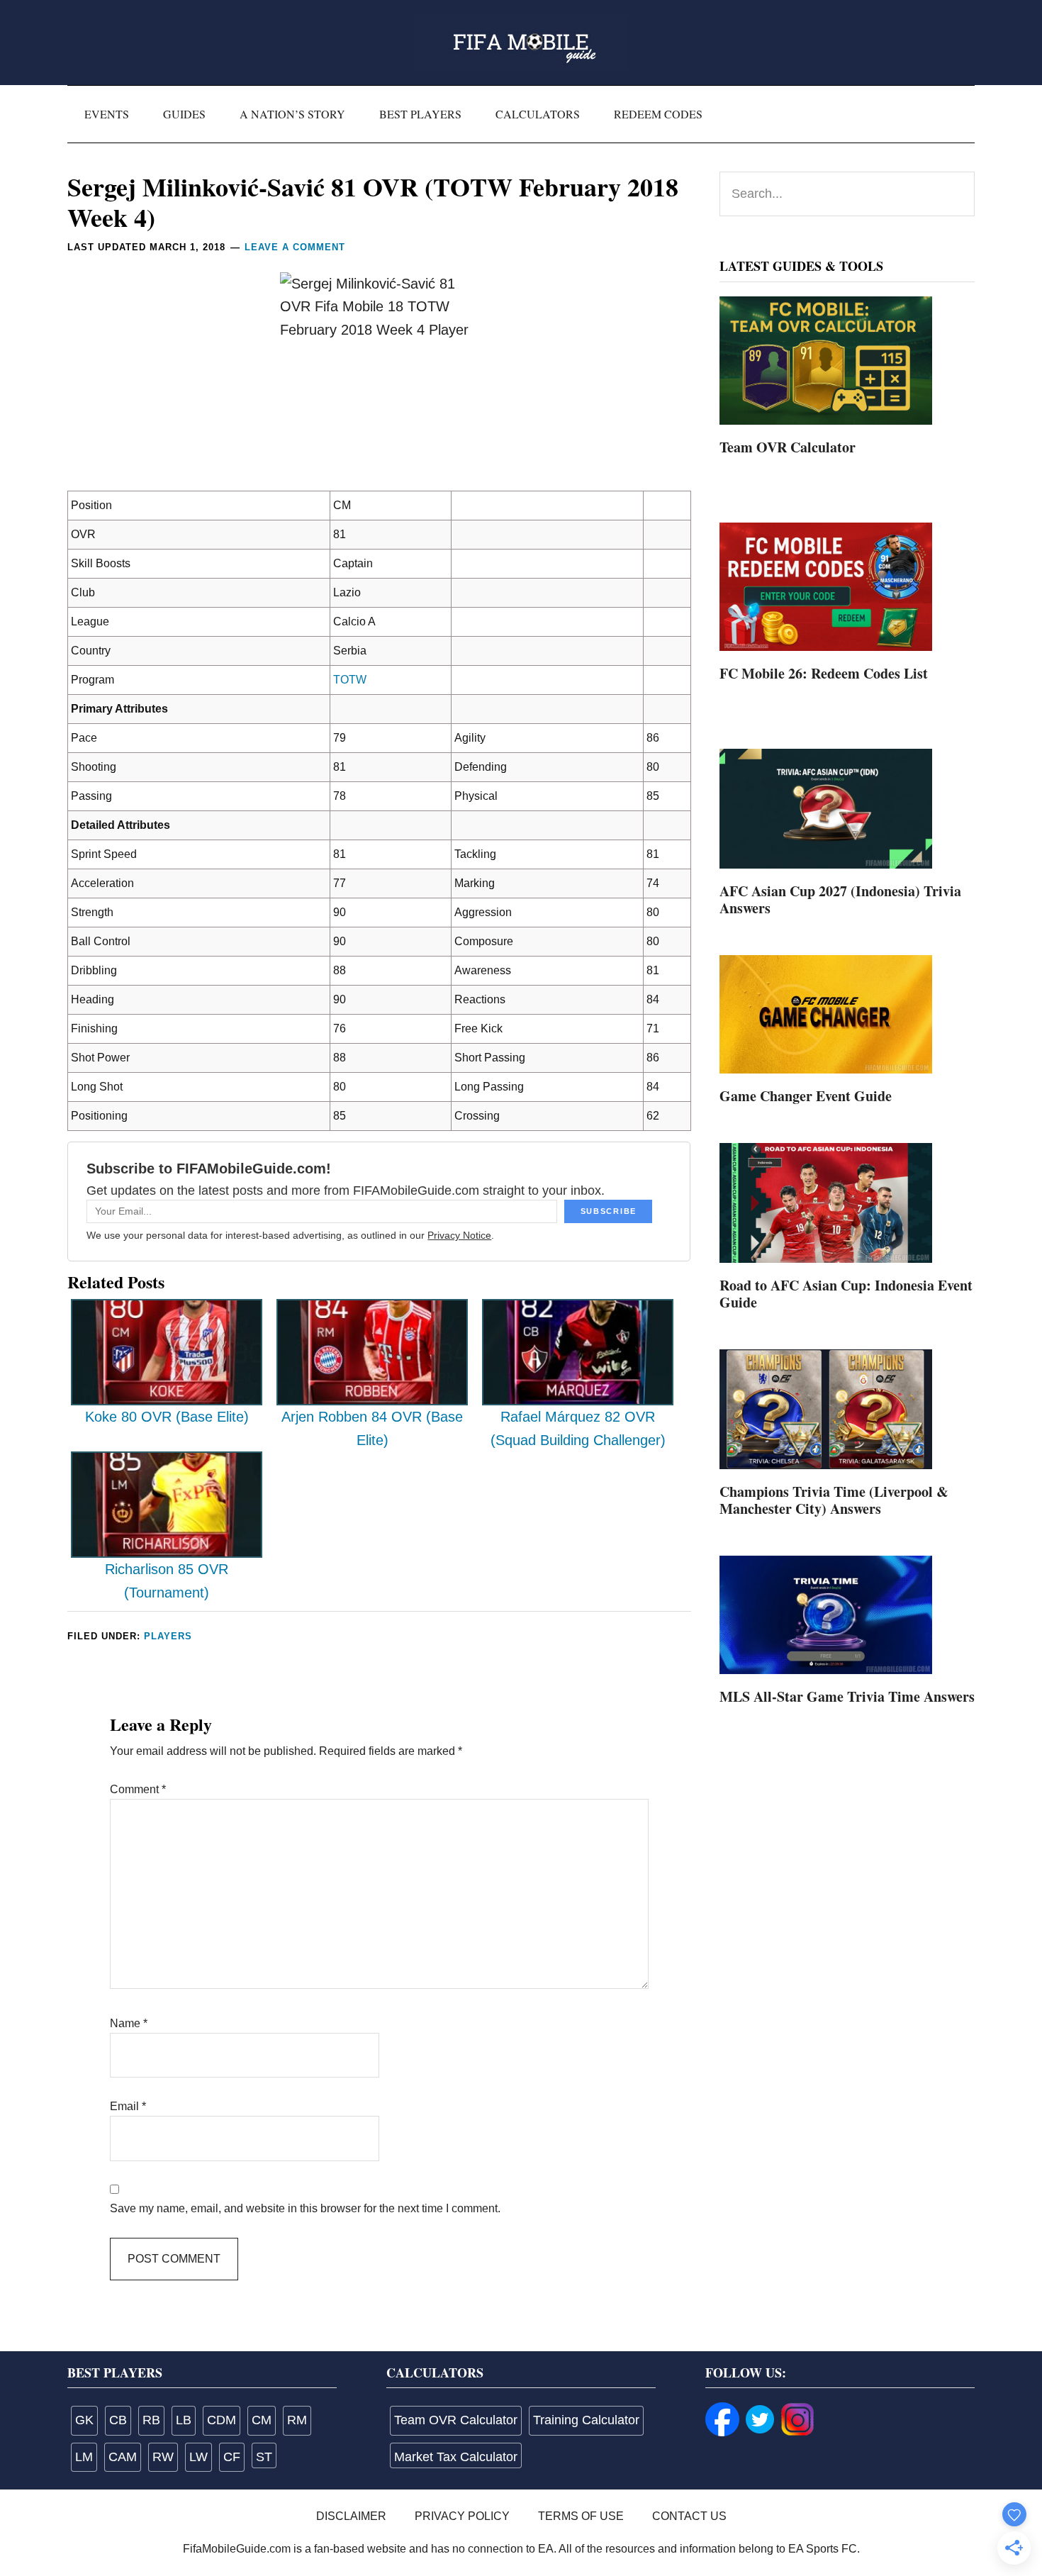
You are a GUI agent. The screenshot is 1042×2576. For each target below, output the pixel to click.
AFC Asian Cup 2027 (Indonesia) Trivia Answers (840, 899)
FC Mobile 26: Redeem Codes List (824, 673)
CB (118, 2420)
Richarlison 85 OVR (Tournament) (167, 1581)
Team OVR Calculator (788, 447)
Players (168, 1636)
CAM (123, 2457)
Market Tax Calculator (456, 2457)
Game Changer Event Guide (806, 1096)
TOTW (350, 680)
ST (264, 2457)
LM (84, 2457)
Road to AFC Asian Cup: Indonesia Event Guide (846, 1294)
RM (297, 2420)
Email (128, 2106)
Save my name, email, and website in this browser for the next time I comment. (305, 2208)
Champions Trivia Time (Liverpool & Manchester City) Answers (834, 1500)
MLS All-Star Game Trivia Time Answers (847, 1696)
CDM (222, 2420)
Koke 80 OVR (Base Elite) (167, 1417)
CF (232, 2457)
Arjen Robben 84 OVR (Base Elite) (372, 1428)
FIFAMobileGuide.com (521, 43)
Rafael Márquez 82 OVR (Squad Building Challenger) (578, 1428)
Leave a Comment (295, 247)
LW (198, 2457)
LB (184, 2420)
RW (163, 2457)
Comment (138, 1789)
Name (129, 2023)
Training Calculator (586, 2420)
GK (84, 2420)
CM (262, 2420)
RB (151, 2420)
